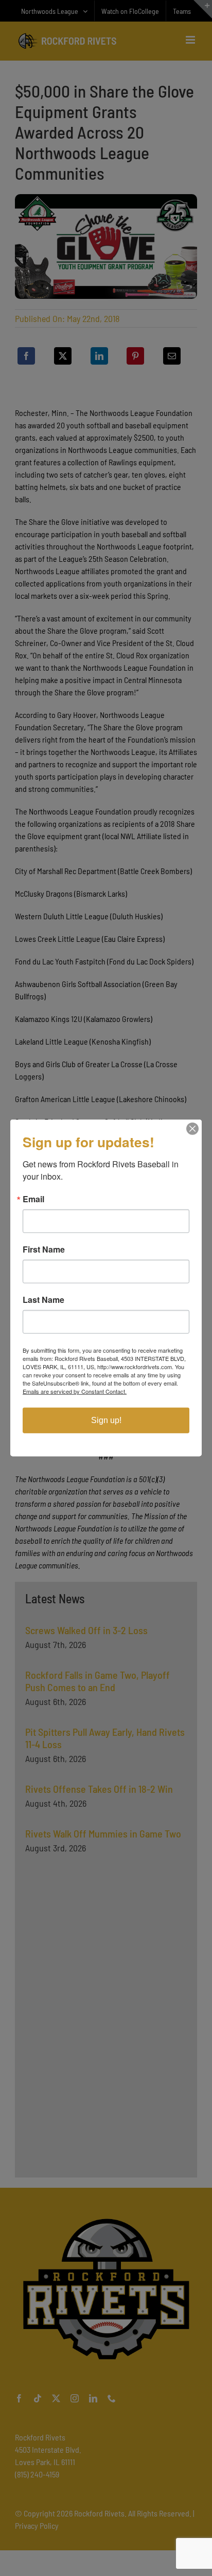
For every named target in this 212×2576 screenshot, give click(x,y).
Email (33, 1199)
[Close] (192, 1129)
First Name (44, 1249)
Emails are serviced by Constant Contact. (75, 1391)
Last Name (43, 1300)
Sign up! (106, 1420)
